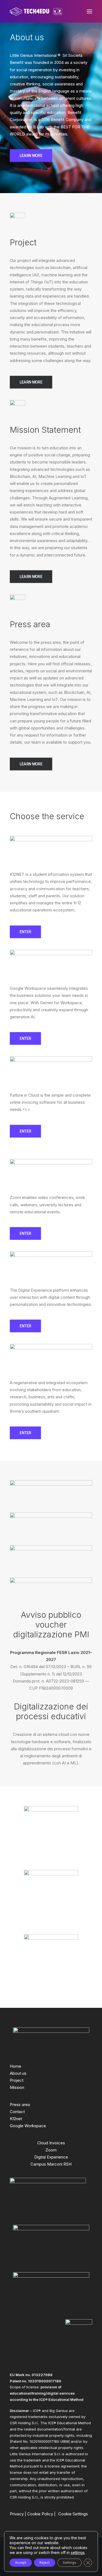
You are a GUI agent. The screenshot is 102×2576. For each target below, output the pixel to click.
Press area (20, 2105)
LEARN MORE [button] (31, 156)
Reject (45, 2563)
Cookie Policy (40, 2514)
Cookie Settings (73, 2514)
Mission (17, 2087)
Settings (69, 2563)
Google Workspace (28, 2126)
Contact (17, 2112)
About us (18, 2073)
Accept (21, 2563)
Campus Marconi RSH (51, 2164)
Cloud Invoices (51, 2143)
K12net (16, 2119)
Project (17, 2080)
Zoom (51, 2150)
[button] (89, 11)
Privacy (17, 2514)
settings (78, 2552)
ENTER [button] (25, 932)
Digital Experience (51, 2157)
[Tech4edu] (36, 11)
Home (16, 2066)
